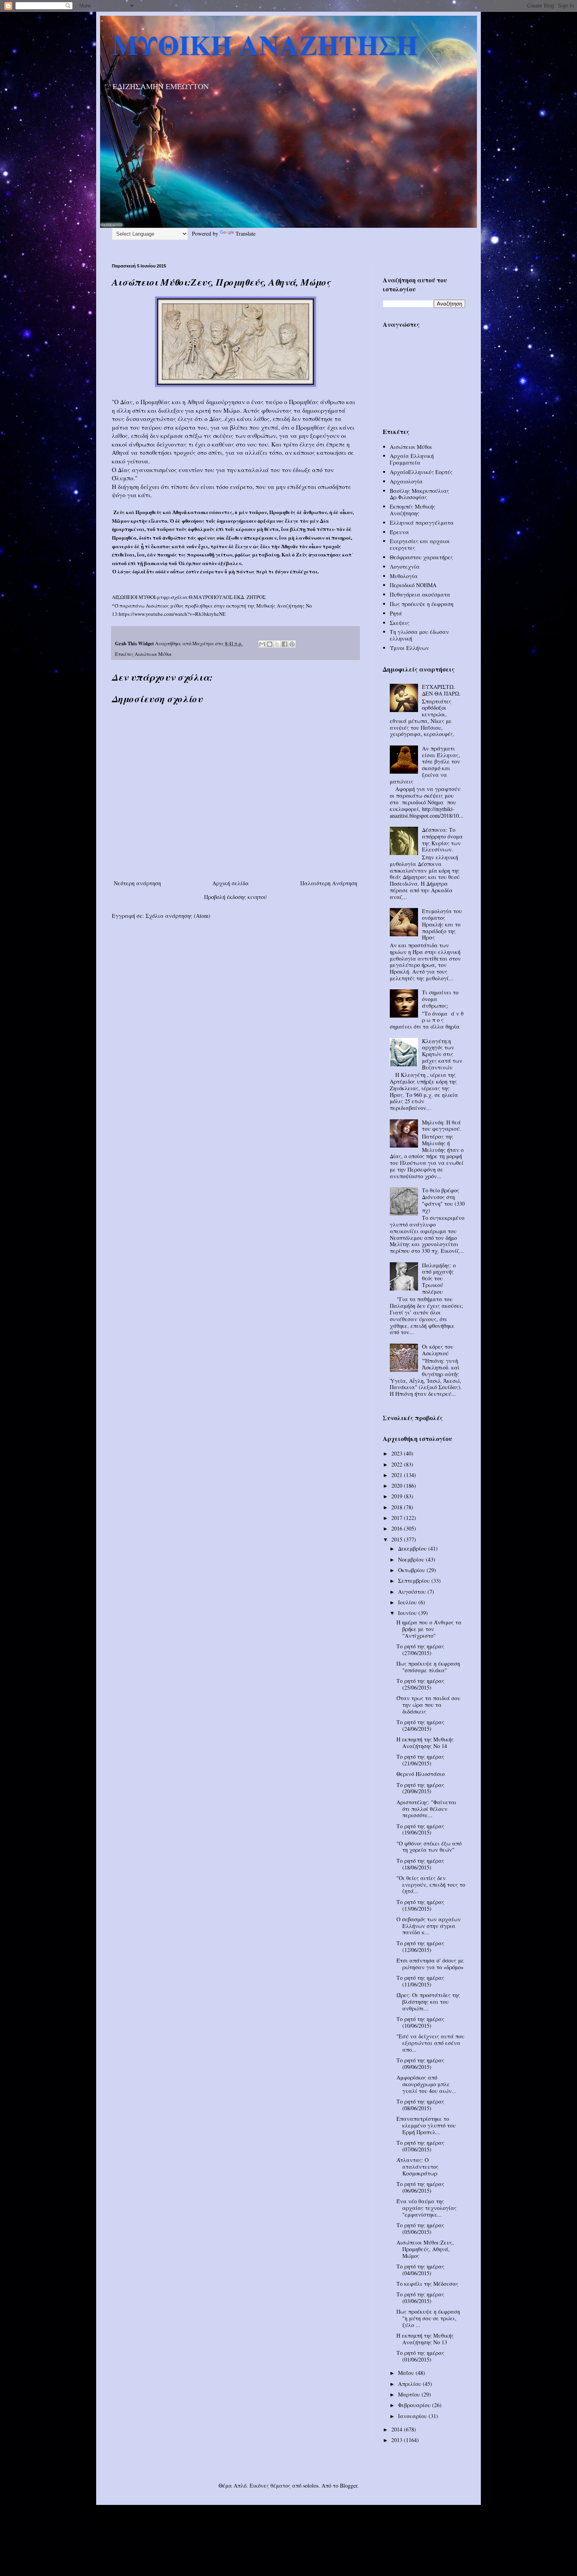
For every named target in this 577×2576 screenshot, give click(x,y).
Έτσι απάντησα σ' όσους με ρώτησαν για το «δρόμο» (430, 1964)
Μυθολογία (404, 576)
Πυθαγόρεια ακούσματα (420, 594)
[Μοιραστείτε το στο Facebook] (285, 644)
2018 (398, 1507)
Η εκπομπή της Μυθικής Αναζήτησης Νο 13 (425, 2339)
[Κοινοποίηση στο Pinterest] (292, 644)
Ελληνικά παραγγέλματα (422, 523)
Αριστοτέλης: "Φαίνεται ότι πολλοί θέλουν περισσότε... (426, 1809)
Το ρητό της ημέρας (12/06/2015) (420, 1946)
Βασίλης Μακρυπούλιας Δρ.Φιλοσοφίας (419, 494)
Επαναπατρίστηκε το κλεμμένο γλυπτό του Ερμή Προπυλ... (426, 2125)
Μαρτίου (410, 2394)
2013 (398, 2440)
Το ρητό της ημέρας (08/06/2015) (420, 2105)
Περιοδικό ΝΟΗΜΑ (413, 585)
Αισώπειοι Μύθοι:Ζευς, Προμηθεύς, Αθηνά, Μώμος (425, 2249)
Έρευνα (399, 532)
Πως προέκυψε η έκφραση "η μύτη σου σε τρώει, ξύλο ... (428, 2318)
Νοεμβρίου (412, 1559)
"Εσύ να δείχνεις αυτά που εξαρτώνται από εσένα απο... (430, 2043)
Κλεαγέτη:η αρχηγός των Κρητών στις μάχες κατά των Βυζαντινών (442, 1054)
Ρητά (396, 613)
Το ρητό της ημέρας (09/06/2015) (420, 2063)
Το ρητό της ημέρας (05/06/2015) (420, 2228)
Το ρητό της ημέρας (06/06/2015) (420, 2187)
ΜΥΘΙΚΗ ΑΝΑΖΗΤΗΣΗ (265, 44)
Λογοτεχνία (405, 567)
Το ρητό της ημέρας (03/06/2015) (420, 2298)
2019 (398, 1496)
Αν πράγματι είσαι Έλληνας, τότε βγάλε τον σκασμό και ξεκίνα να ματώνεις (425, 765)
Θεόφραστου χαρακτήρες (421, 557)
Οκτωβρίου (412, 1570)
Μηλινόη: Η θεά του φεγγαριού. (442, 1126)
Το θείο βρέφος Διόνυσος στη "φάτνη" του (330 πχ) (443, 1200)
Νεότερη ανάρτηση (137, 883)
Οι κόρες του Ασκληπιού (438, 1350)
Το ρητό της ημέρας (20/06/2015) (420, 1788)
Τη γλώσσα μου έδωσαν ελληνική (419, 635)
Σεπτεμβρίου (415, 1581)
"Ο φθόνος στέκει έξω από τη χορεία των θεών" (429, 1847)
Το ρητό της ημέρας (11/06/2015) (420, 1981)
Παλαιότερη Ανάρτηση (329, 883)
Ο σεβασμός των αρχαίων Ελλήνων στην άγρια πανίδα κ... (429, 1926)
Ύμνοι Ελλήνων (409, 648)
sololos (311, 2485)
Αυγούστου (413, 1592)
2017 (398, 1518)
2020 (398, 1486)
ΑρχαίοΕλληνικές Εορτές (421, 472)
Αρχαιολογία (406, 481)
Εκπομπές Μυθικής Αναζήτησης (413, 510)
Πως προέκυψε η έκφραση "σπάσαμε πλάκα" (428, 1667)
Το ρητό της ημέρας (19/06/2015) (420, 1829)
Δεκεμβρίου (413, 1548)
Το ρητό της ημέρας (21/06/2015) (420, 1760)
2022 (398, 1464)
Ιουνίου (408, 1613)
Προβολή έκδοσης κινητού (236, 897)
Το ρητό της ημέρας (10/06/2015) (420, 2022)
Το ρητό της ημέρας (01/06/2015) (420, 2356)
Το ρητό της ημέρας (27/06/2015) (420, 1650)
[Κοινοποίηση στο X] (277, 644)
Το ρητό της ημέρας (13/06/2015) (420, 1905)
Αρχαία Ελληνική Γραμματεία (412, 459)
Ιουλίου (408, 1602)
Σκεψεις (400, 623)
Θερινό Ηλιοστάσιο (421, 1774)
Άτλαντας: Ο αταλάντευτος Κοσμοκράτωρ (417, 2167)
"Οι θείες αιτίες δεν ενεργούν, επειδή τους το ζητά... (431, 1885)
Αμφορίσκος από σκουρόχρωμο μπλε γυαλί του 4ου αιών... (426, 2084)
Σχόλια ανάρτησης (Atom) (178, 916)
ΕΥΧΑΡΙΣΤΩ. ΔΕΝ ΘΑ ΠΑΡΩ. (441, 690)
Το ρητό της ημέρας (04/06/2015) (420, 2270)
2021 (398, 1475)
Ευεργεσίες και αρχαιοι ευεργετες (420, 544)
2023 (398, 1453)
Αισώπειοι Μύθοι (153, 654)
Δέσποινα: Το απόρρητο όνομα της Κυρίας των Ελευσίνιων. (442, 839)
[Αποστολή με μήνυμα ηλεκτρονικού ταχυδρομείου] (262, 644)
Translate (246, 233)
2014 (398, 2429)
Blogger (349, 2485)
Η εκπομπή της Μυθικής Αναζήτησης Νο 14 (425, 1743)
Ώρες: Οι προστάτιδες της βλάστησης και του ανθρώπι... (428, 2002)
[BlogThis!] (270, 644)
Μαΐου (407, 2373)
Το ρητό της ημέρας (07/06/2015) (420, 2146)
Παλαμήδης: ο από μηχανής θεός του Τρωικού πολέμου (439, 1278)
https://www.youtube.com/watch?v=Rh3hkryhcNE (172, 614)
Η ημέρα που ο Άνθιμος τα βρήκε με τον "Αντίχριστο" (429, 1629)
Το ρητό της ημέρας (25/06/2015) (420, 1684)
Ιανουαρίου (413, 2416)
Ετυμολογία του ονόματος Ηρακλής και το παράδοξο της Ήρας (442, 924)
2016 (398, 1528)
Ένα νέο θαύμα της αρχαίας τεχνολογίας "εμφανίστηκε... (426, 2208)
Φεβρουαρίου (415, 2405)
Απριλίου (410, 2384)
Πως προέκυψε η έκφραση (422, 604)
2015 (398, 1539)
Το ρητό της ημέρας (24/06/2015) (420, 1725)
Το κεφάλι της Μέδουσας (427, 2284)
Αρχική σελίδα (231, 883)
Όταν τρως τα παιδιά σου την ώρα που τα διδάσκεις (428, 1705)
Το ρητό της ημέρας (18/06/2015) (420, 1864)
